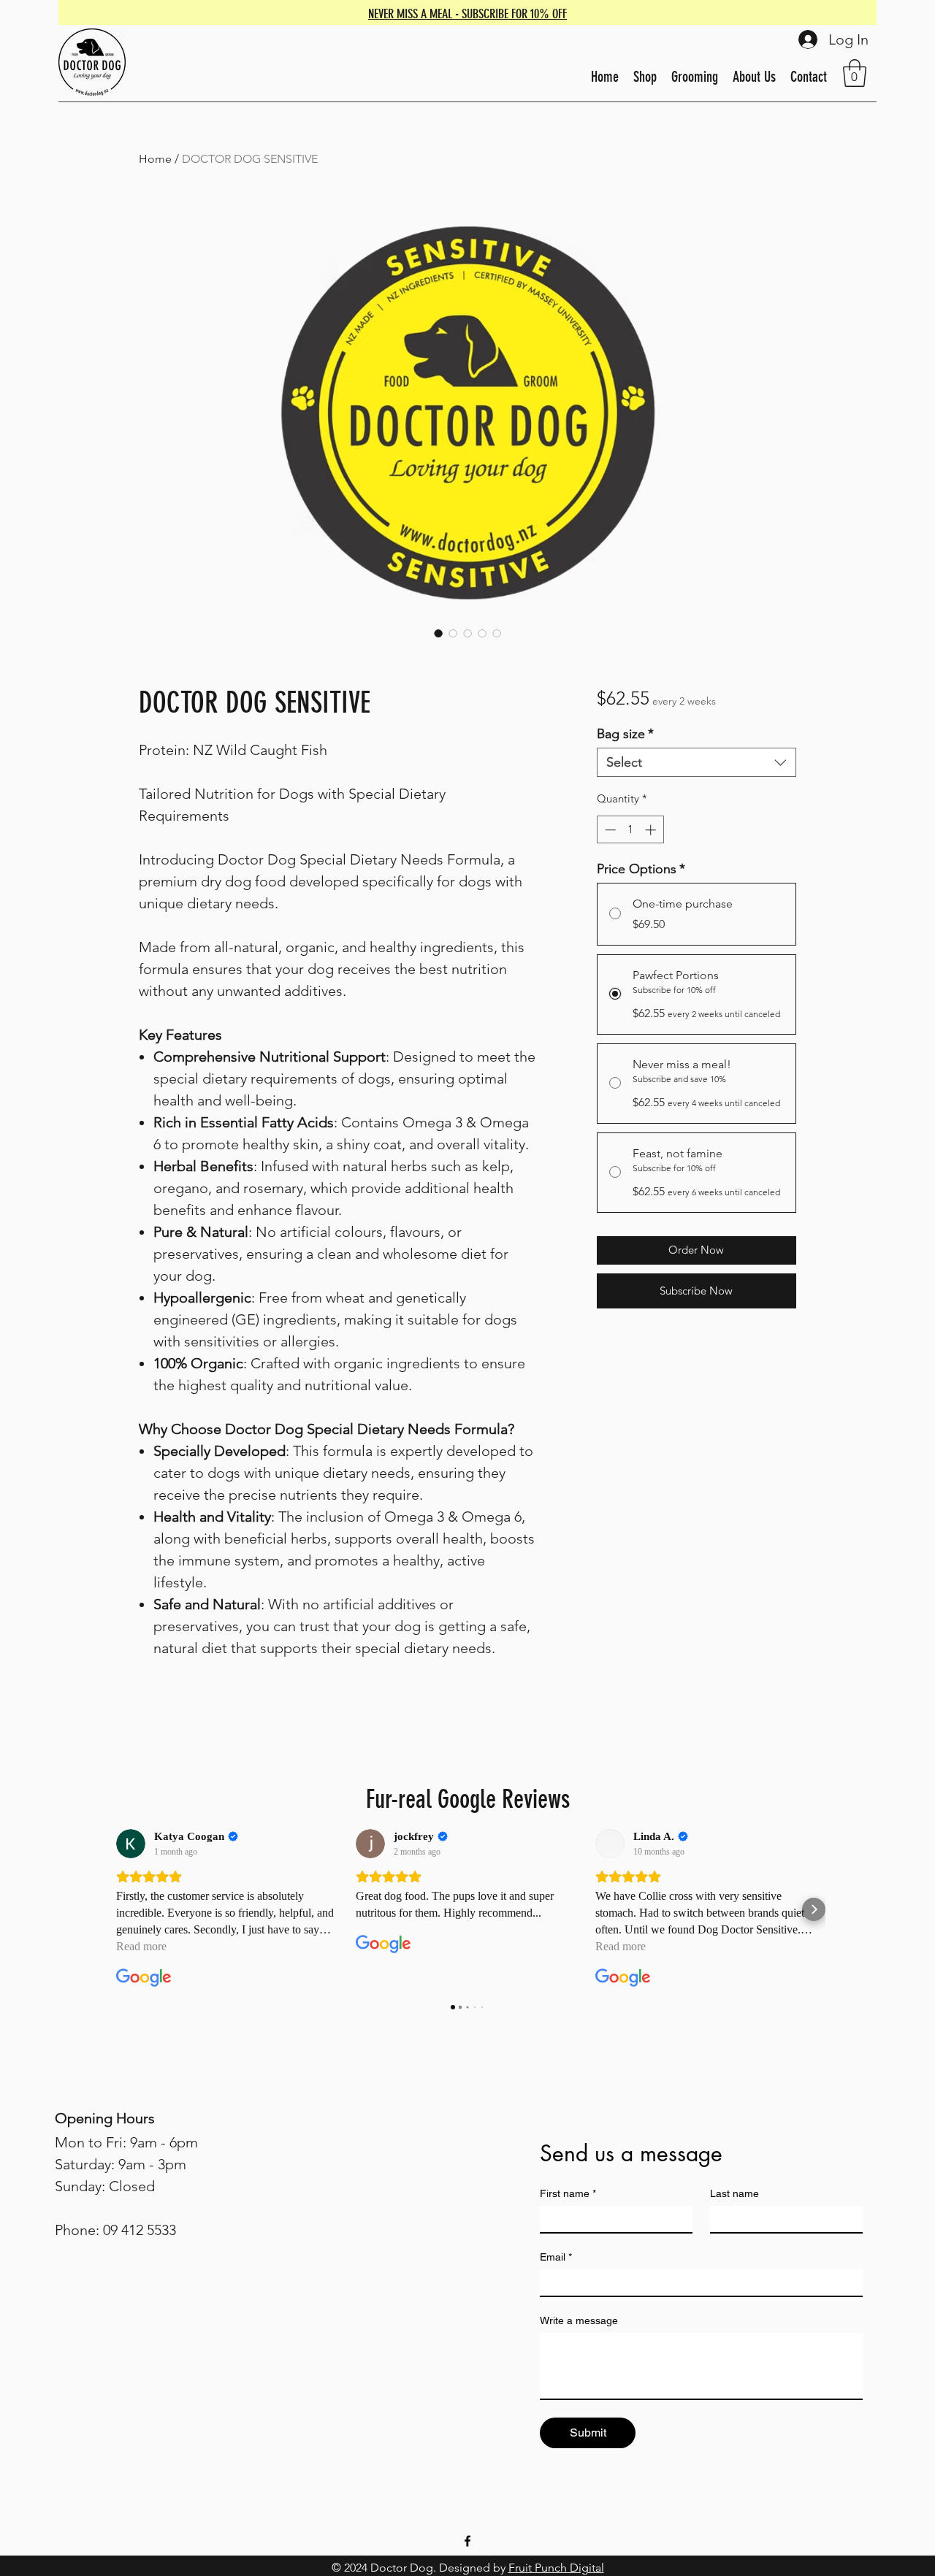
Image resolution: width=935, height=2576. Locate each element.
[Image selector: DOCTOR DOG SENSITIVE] (438, 633)
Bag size (625, 734)
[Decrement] (609, 830)
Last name (734, 2193)
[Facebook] (467, 2541)
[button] (855, 73)
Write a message (579, 2320)
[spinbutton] (630, 830)
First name (568, 2193)
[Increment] (652, 830)
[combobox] (697, 762)
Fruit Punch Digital (556, 2568)
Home (155, 159)
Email (556, 2257)
